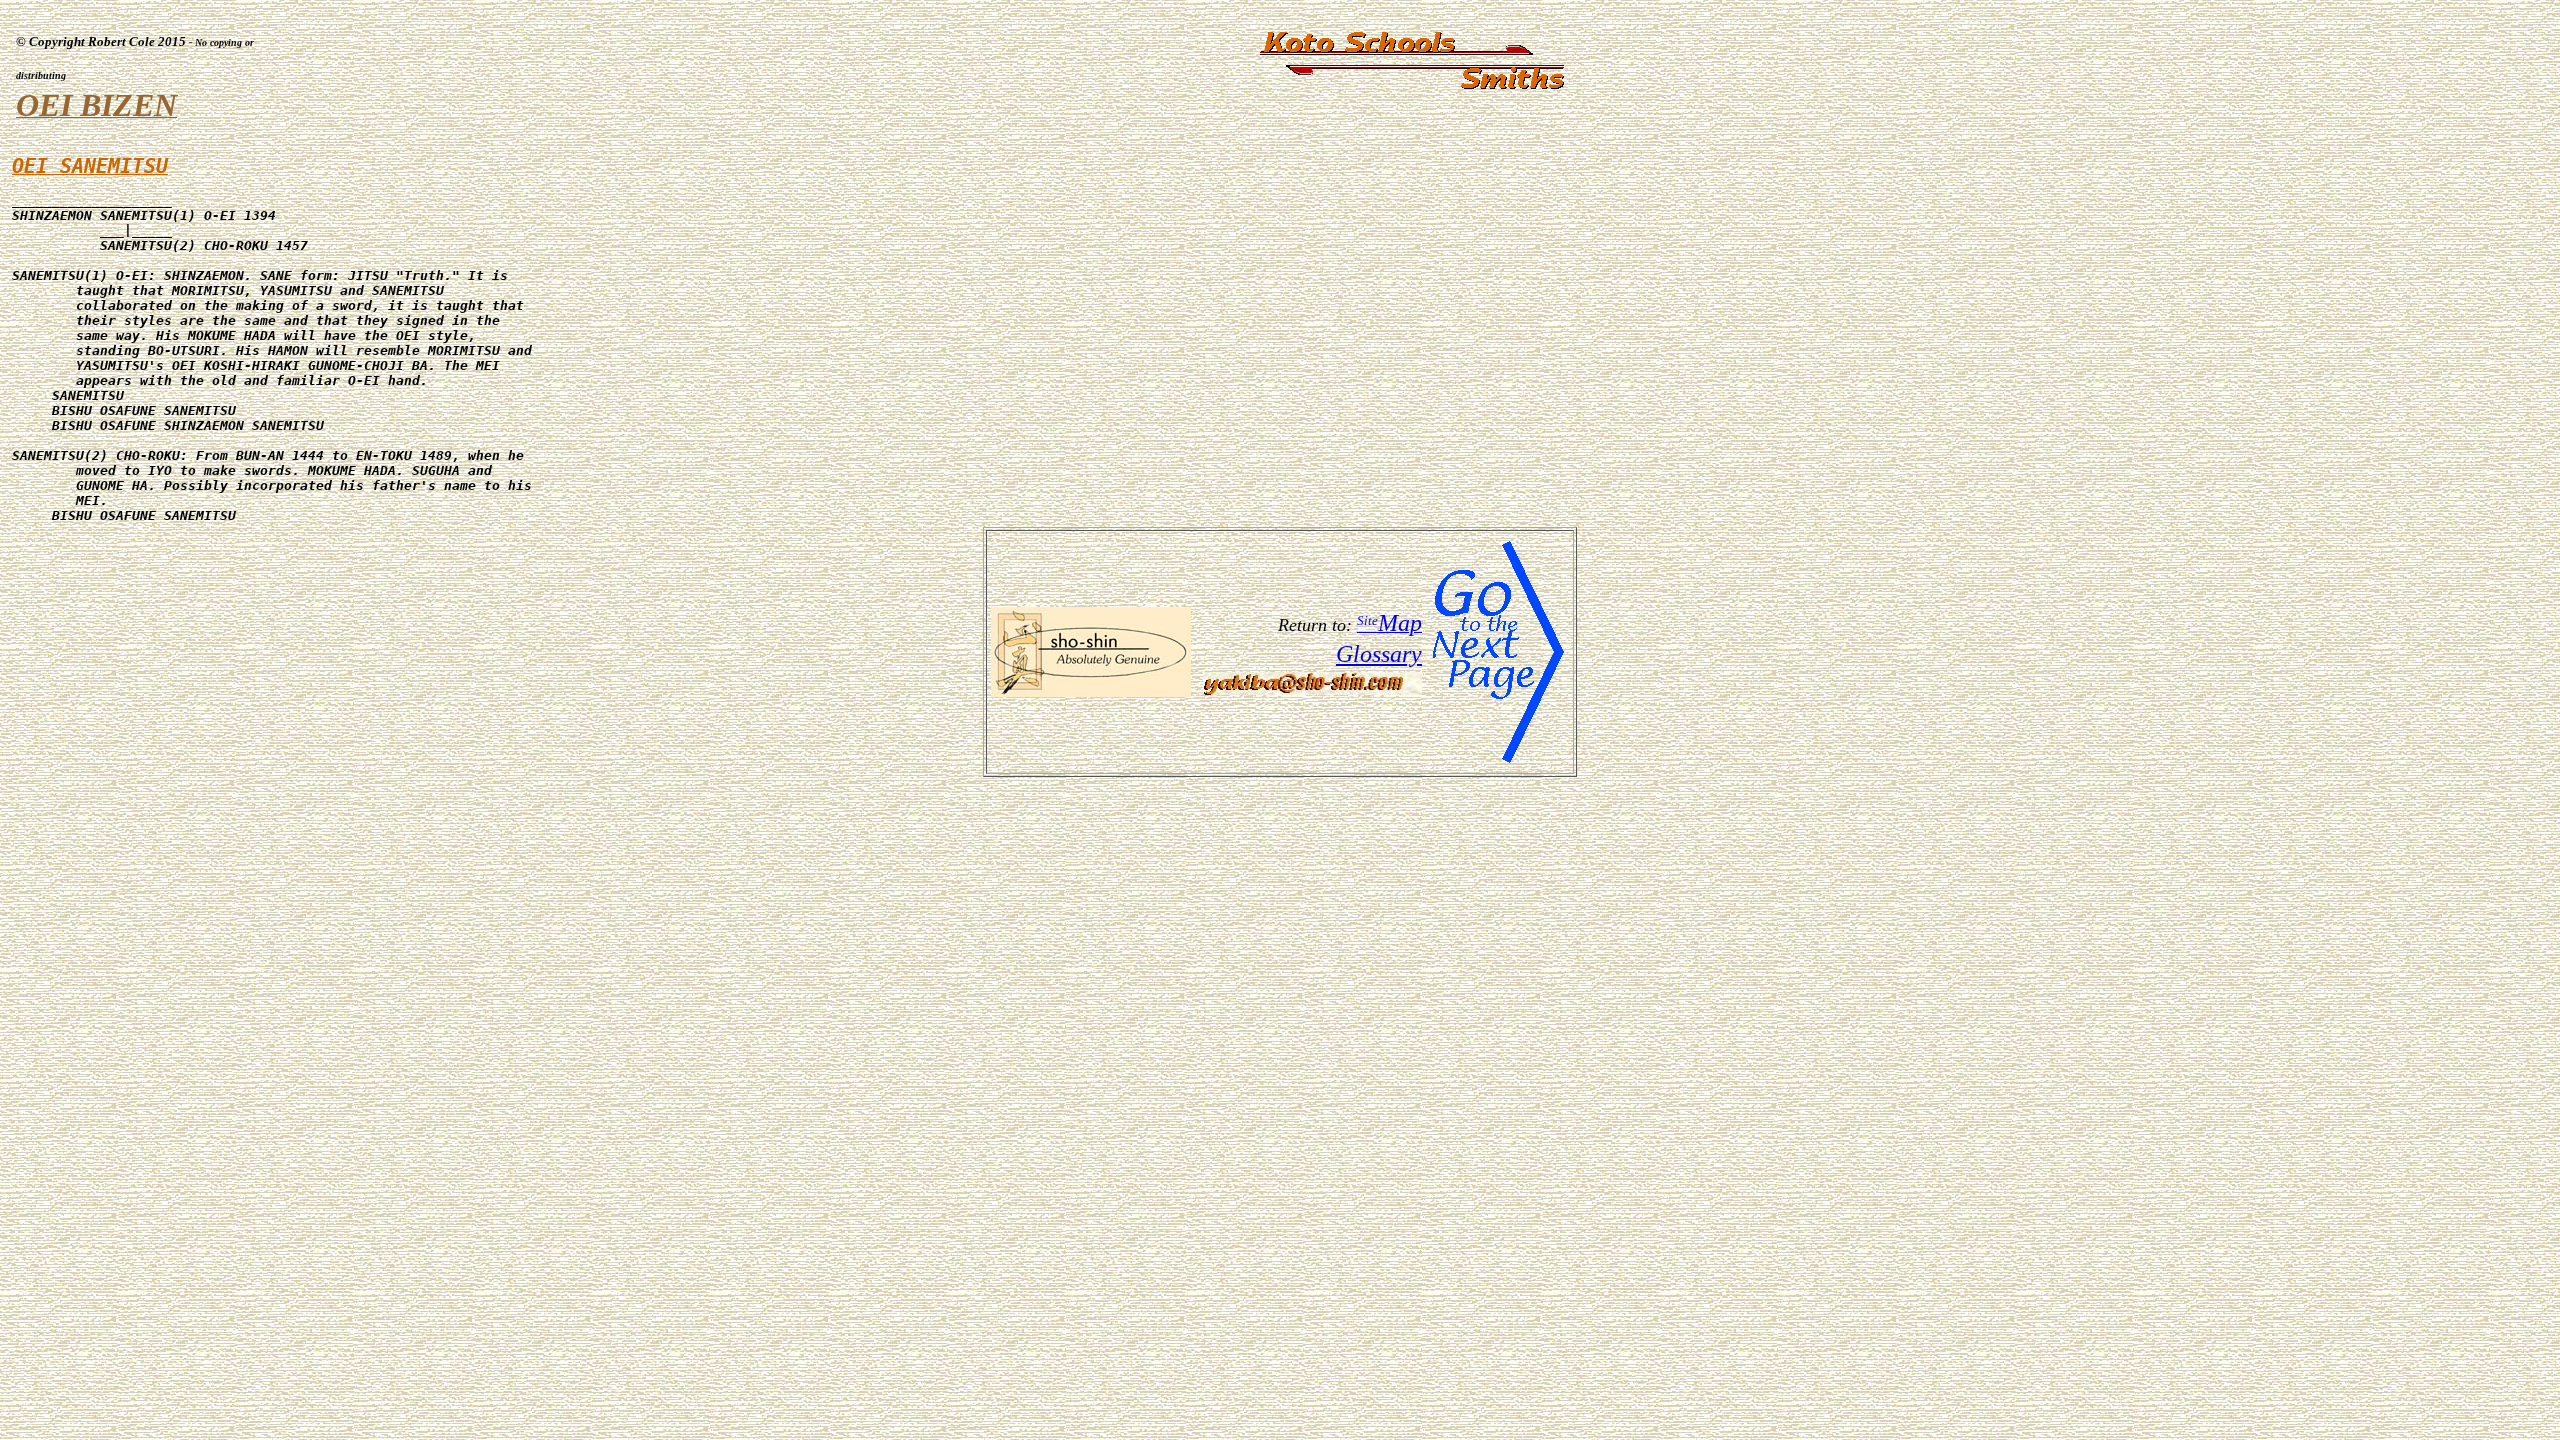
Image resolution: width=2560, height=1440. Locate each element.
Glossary (1379, 654)
